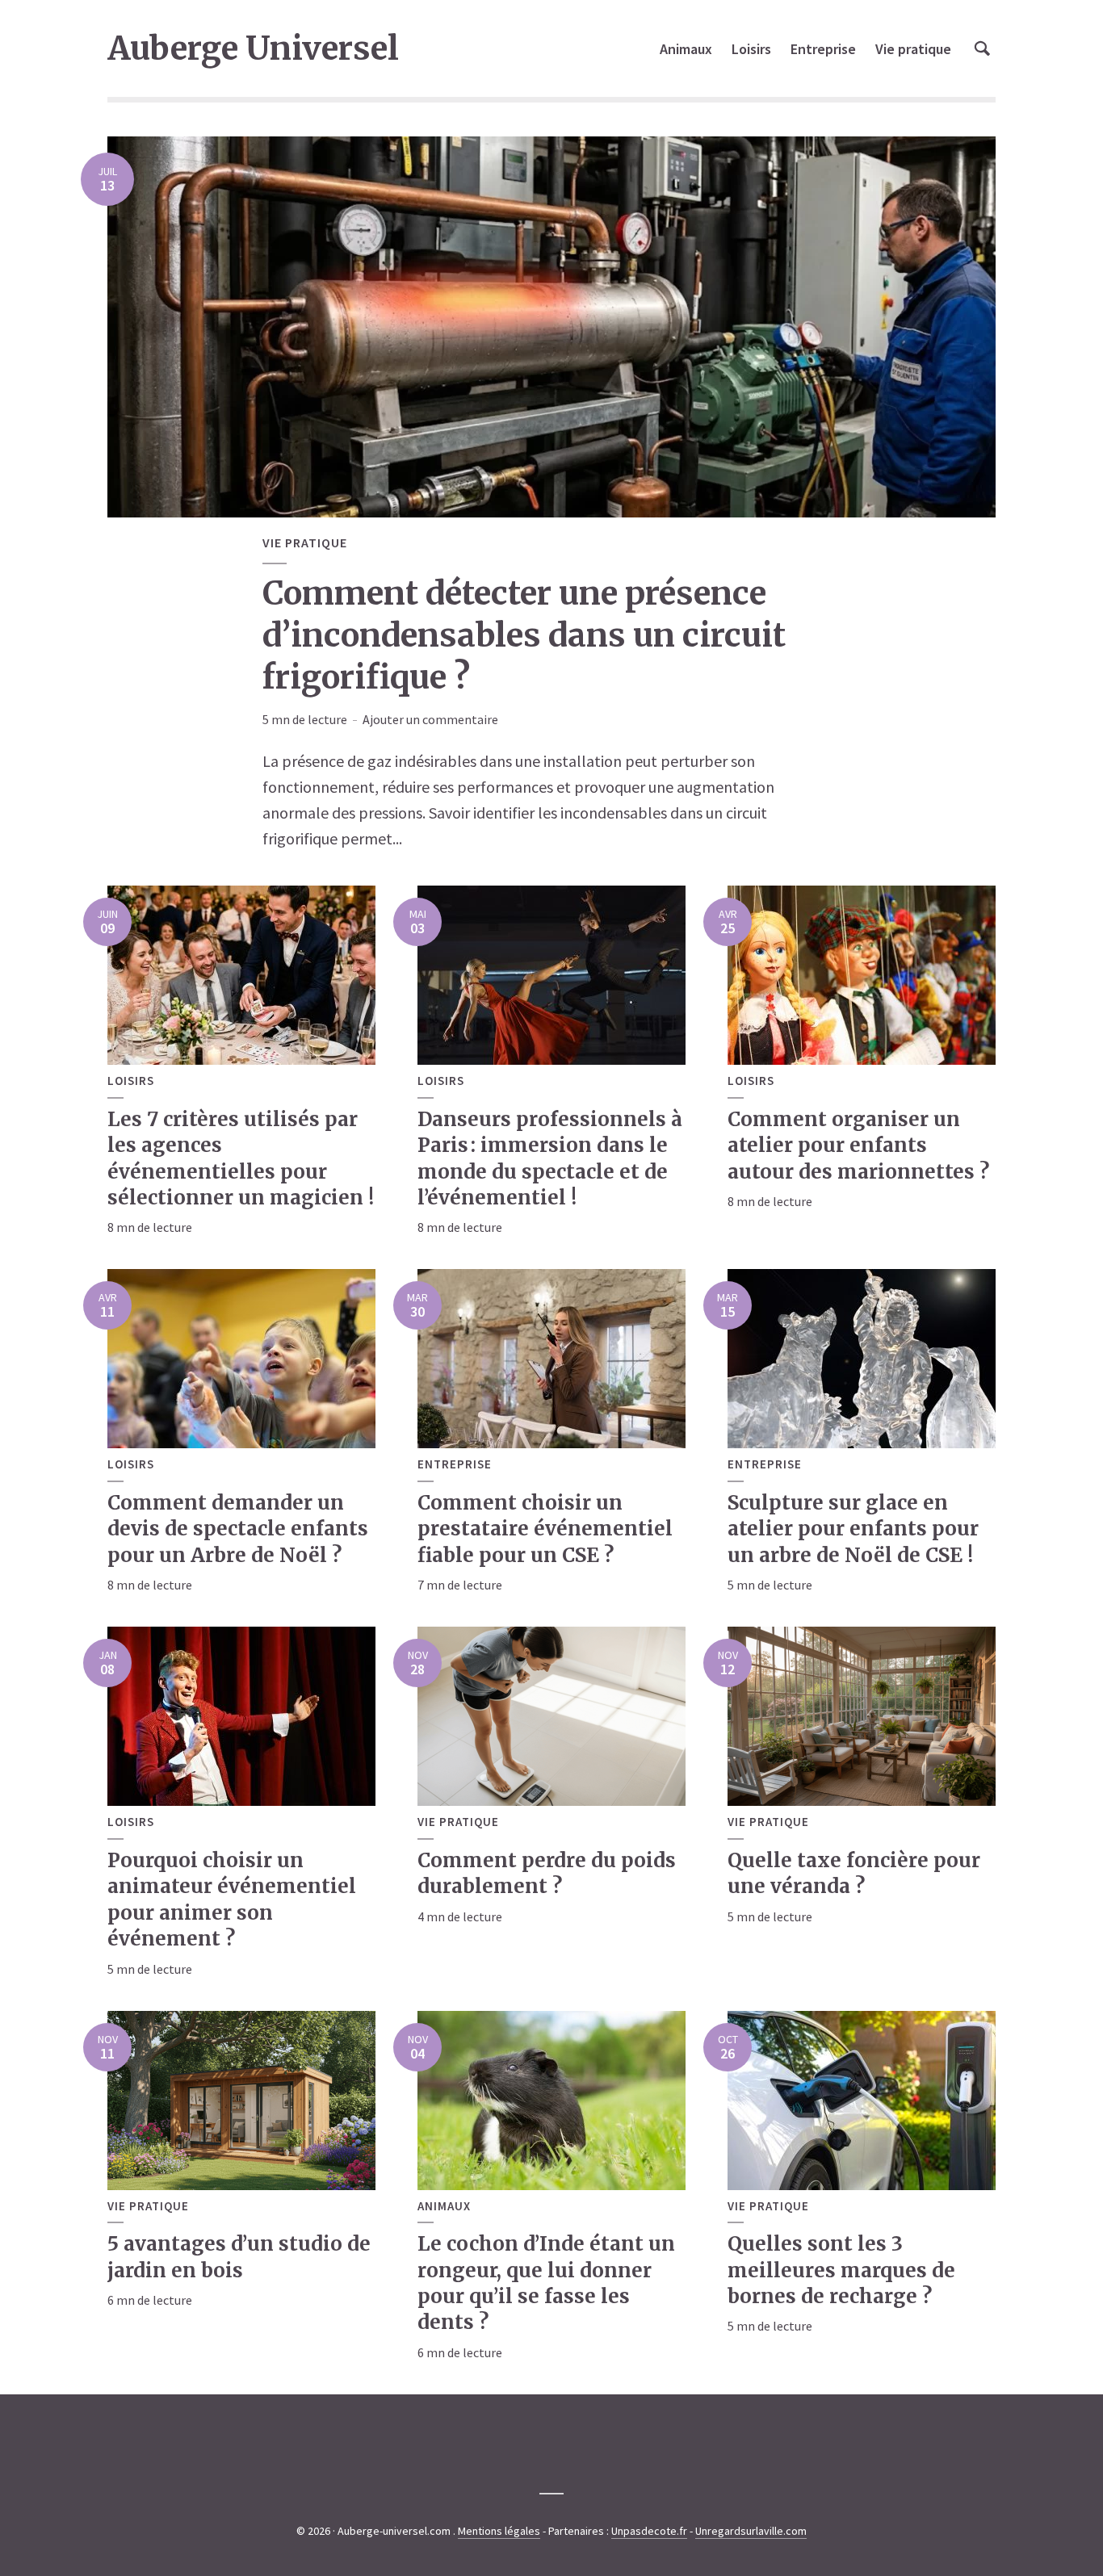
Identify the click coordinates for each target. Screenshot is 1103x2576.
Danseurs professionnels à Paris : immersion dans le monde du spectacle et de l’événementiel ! (550, 1158)
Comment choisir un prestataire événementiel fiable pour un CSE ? (545, 1529)
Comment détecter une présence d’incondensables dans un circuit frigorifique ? (524, 635)
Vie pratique (913, 49)
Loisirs (751, 49)
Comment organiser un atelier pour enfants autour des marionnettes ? (858, 1146)
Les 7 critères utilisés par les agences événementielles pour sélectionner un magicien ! (241, 1158)
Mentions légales (499, 2531)
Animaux (686, 49)
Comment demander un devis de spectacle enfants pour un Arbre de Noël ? (238, 1529)
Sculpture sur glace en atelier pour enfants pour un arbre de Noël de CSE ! (853, 1529)
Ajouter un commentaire (430, 719)
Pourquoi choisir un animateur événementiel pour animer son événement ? (232, 1900)
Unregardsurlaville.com (751, 2531)
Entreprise (823, 49)
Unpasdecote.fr (649, 2531)
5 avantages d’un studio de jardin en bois (239, 2257)
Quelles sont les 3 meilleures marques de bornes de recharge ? (841, 2270)
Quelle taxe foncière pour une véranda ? (854, 1873)
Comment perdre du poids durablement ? (547, 1873)
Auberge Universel (253, 48)
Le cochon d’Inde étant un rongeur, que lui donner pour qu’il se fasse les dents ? (546, 2283)
